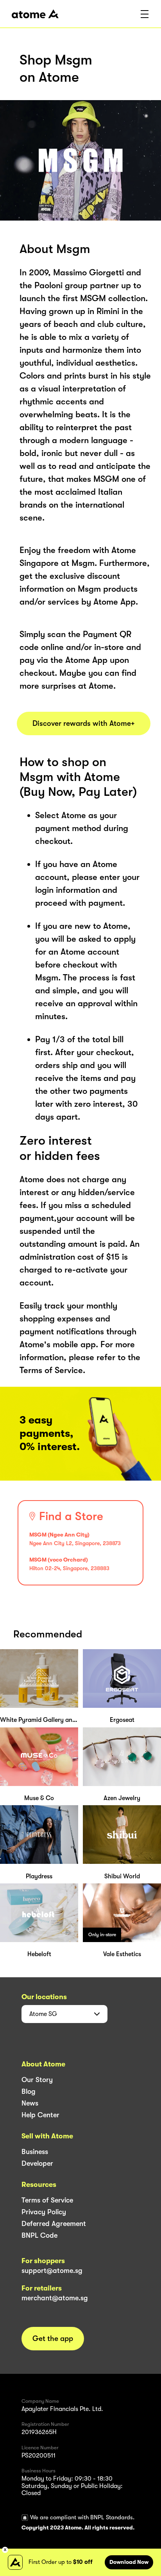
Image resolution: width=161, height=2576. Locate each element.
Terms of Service (47, 2200)
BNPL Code (39, 2235)
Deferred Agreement (54, 2224)
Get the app (53, 2339)
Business (35, 2152)
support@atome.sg (52, 2271)
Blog (29, 2091)
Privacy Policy (44, 2212)
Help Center (40, 2115)
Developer (37, 2163)
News (30, 2103)
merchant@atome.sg (55, 2298)
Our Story (37, 2080)
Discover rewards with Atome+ (84, 723)
